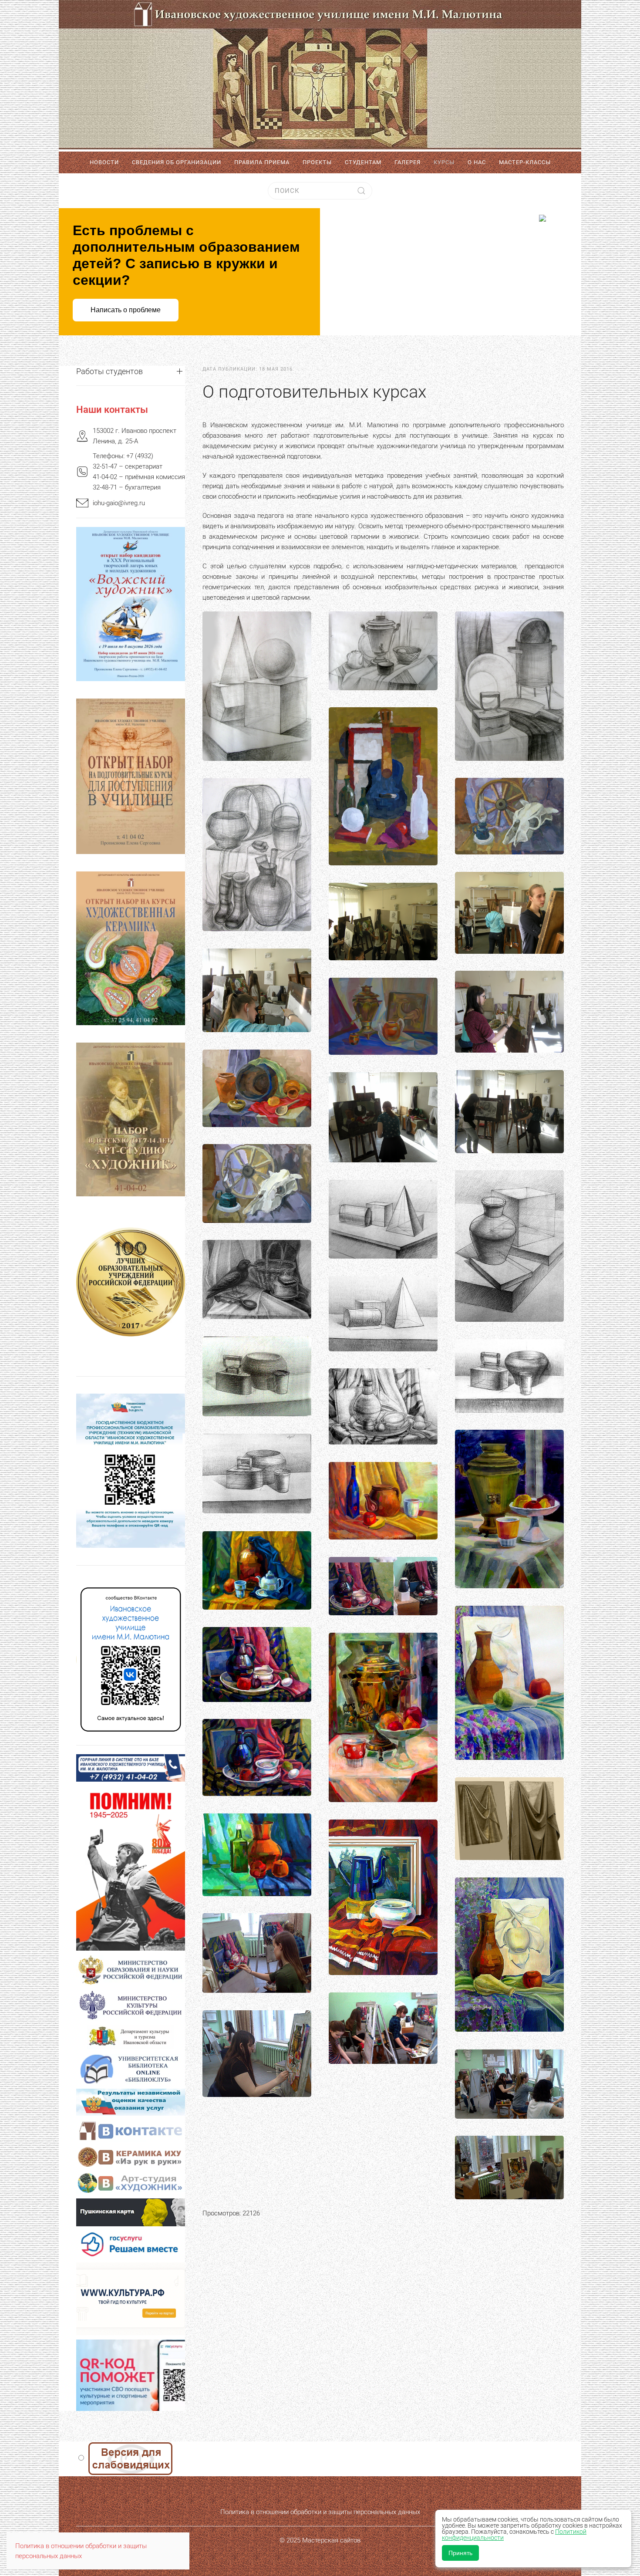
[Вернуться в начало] (320, 75)
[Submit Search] (361, 191)
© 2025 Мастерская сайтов (320, 2540)
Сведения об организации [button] (177, 162)
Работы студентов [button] (109, 371)
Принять (460, 2553)
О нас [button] (477, 162)
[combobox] (320, 191)
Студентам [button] (363, 162)
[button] (257, 686)
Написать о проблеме (126, 310)
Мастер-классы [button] (525, 162)
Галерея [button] (408, 162)
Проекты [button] (317, 162)
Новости (104, 162)
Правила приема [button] (262, 162)
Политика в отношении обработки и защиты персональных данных (320, 2512)
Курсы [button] (444, 162)
